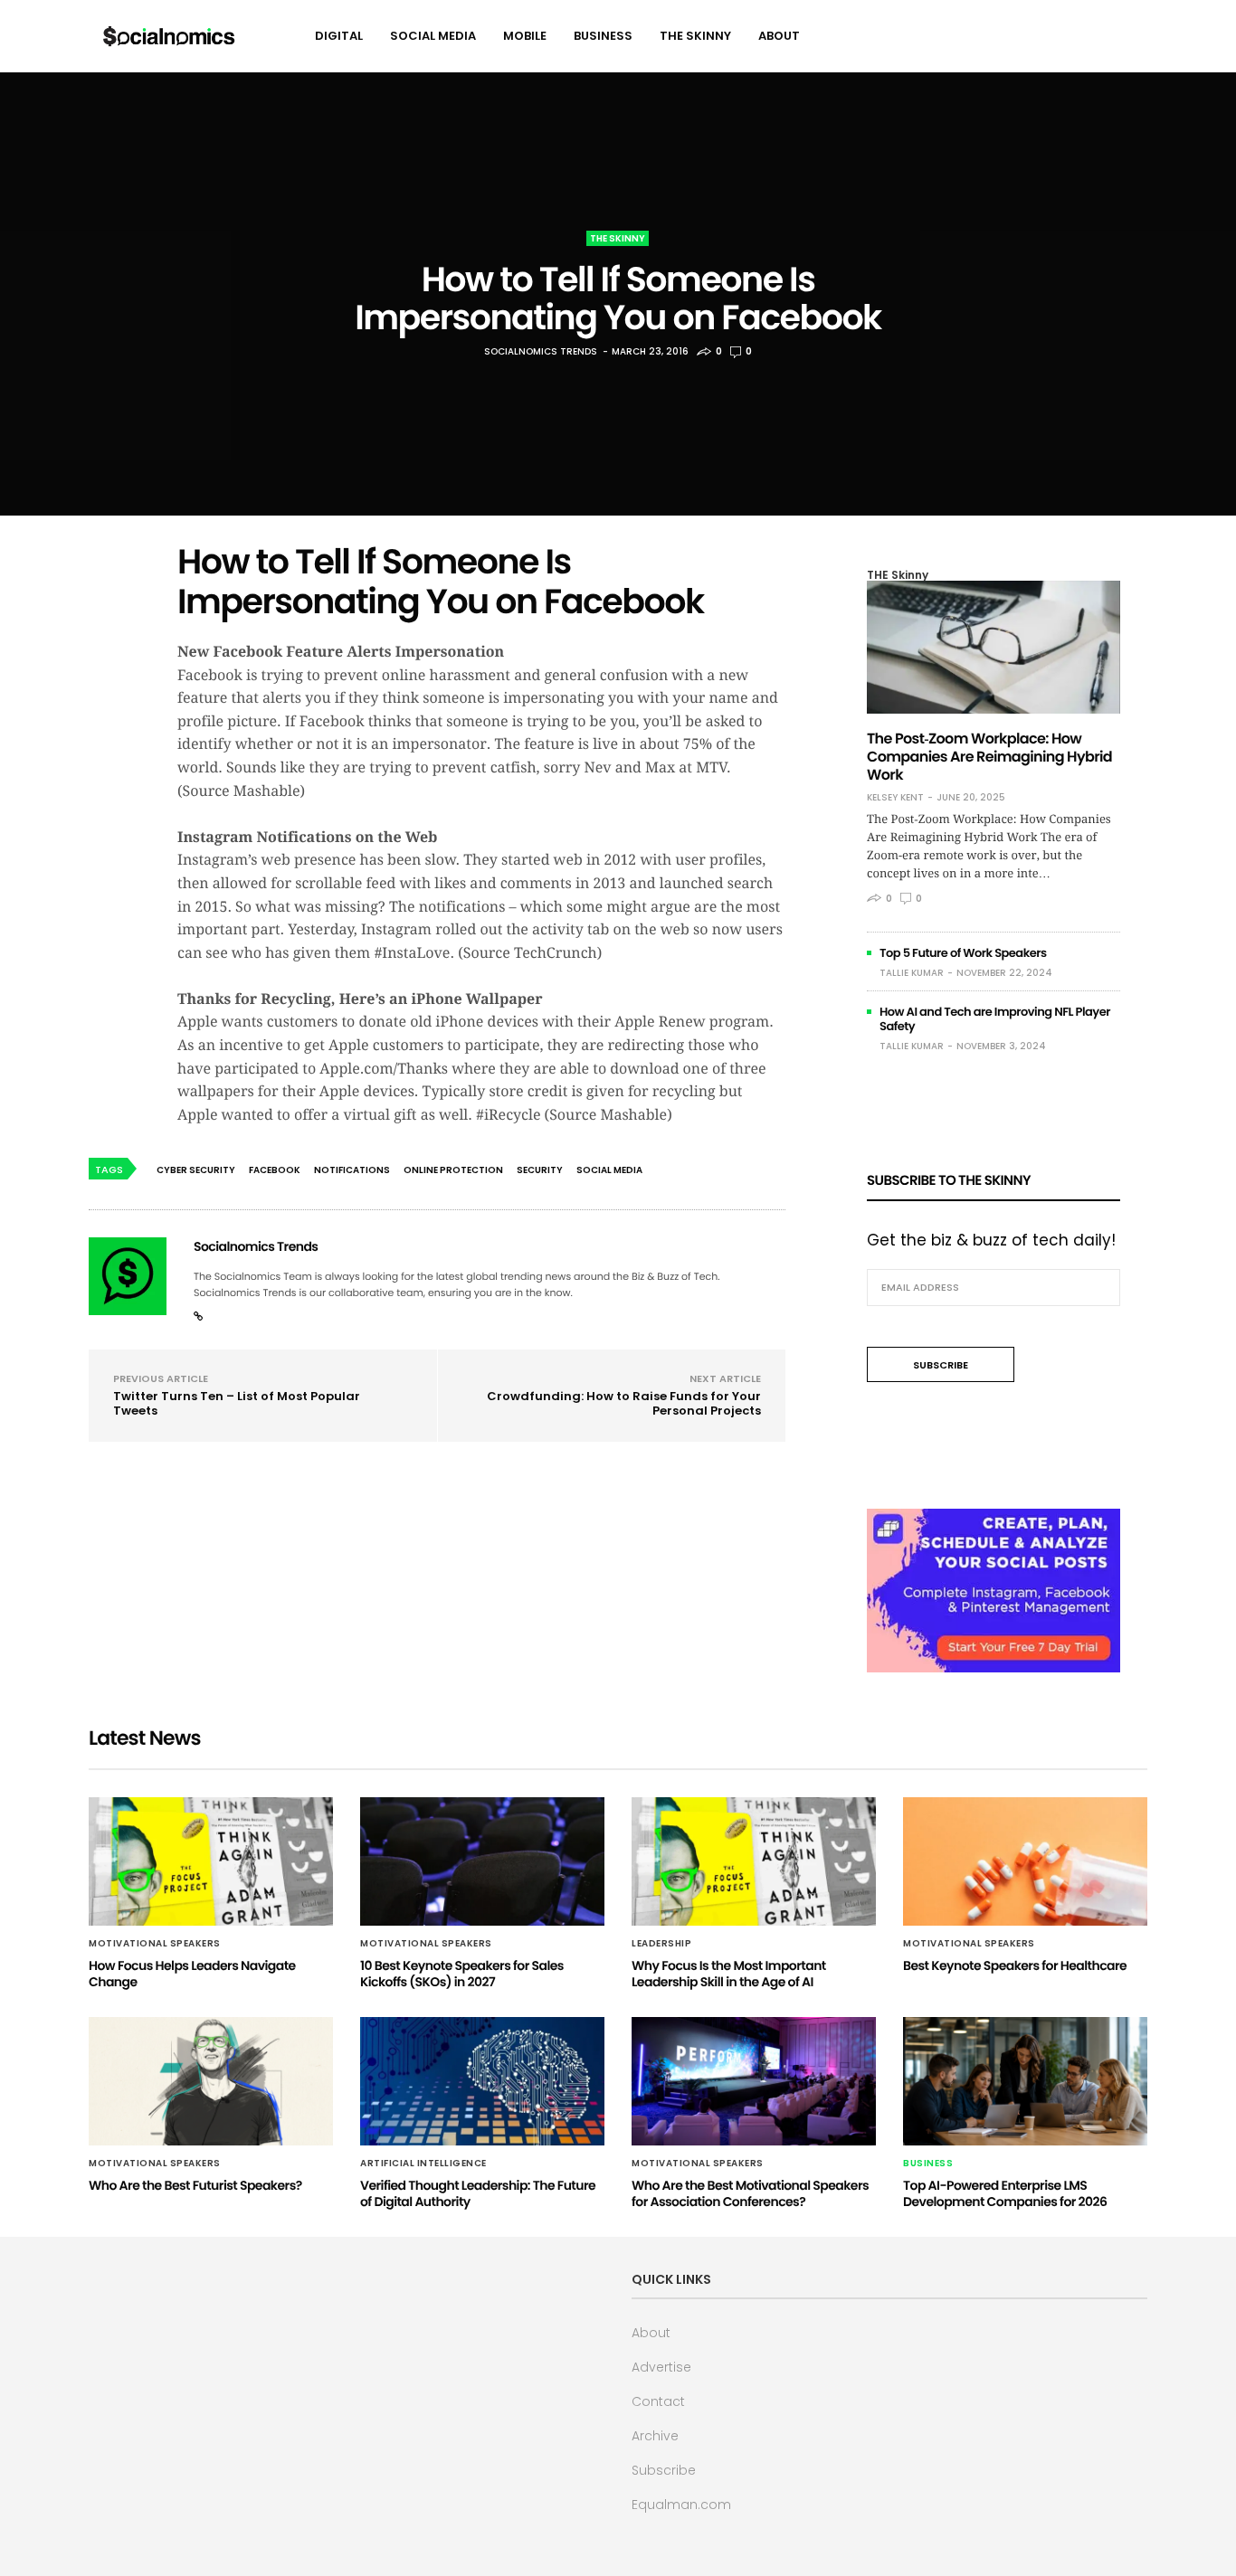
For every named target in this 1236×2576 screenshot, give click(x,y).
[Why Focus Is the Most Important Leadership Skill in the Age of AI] (754, 1861)
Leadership (661, 1944)
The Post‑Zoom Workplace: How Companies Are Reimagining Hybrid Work (989, 757)
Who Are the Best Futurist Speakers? (195, 2185)
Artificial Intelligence (423, 2164)
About (779, 36)
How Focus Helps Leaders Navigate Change (192, 1974)
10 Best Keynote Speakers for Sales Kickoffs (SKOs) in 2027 (462, 1974)
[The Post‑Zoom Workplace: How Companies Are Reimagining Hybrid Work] (994, 647)
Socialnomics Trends (541, 351)
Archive (655, 2436)
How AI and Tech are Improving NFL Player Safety (995, 1019)
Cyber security (196, 1170)
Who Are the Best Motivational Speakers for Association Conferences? (750, 2193)
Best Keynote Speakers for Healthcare (1015, 1965)
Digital (339, 36)
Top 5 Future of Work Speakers (963, 953)
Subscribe (664, 2470)
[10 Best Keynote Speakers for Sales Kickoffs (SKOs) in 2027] (482, 1861)
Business (603, 36)
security (540, 1170)
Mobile (525, 36)
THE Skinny (695, 36)
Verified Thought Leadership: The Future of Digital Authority (478, 2193)
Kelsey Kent (895, 798)
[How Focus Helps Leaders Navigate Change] (211, 1861)
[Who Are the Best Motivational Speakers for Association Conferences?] (754, 2081)
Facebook (275, 1170)
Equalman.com (681, 2505)
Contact (658, 2401)
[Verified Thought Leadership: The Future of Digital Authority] (482, 2081)
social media (609, 1170)
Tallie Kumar (912, 973)
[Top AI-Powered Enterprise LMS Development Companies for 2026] (1025, 2081)
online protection (453, 1170)
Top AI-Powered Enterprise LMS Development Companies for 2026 (1005, 2193)
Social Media (433, 36)
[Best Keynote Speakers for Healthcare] (1025, 1861)
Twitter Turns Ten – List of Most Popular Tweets (237, 1403)
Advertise (661, 2367)
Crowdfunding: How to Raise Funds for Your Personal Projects (624, 1403)
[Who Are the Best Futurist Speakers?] (211, 2081)
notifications (352, 1170)
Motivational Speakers (155, 1944)
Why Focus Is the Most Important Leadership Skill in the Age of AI (729, 1974)
